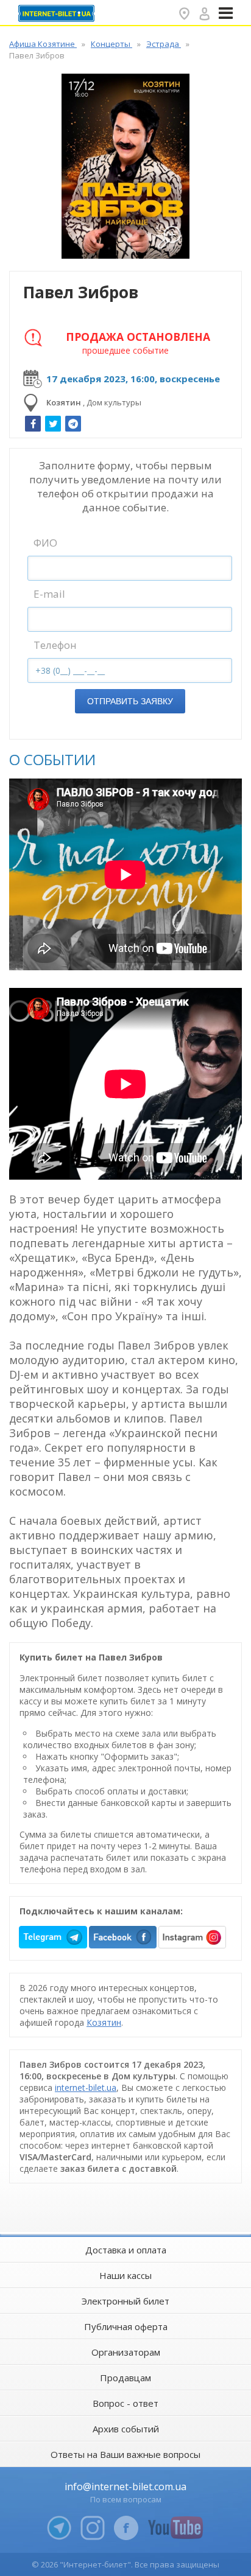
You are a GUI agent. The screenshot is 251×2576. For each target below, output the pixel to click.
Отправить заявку (130, 701)
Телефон (55, 645)
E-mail (49, 594)
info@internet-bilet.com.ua (125, 2487)
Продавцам (125, 2378)
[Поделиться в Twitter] (53, 424)
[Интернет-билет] (58, 13)
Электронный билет (125, 2301)
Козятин (104, 2022)
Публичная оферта (126, 2326)
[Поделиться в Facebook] (33, 424)
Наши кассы (125, 2275)
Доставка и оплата (126, 2250)
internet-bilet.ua (86, 2088)
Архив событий (126, 2429)
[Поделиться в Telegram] (73, 424)
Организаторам (126, 2352)
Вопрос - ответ (125, 2403)
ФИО (45, 543)
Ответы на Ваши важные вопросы (125, 2454)
